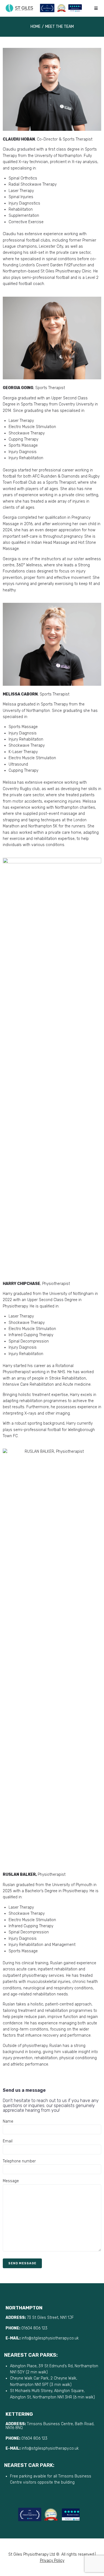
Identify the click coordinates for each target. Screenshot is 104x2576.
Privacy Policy (52, 2561)
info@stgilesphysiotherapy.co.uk (51, 2338)
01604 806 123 (34, 2328)
